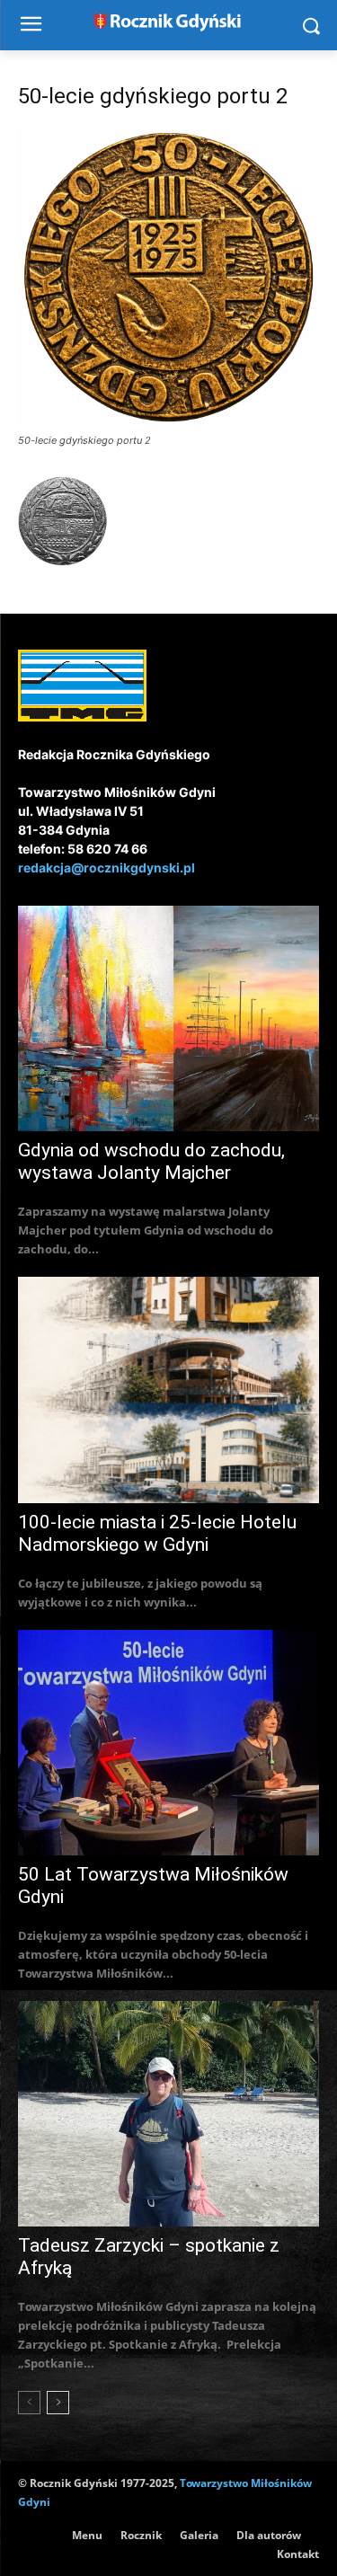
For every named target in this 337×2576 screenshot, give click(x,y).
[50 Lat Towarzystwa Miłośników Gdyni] (168, 1743)
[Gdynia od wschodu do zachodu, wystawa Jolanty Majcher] (168, 1018)
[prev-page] (29, 2403)
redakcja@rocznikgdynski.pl (106, 868)
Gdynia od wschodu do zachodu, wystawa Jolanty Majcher (151, 1161)
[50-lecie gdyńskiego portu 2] (168, 424)
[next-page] (58, 2403)
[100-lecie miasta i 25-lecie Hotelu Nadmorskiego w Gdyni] (168, 1390)
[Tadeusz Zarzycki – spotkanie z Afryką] (168, 2114)
